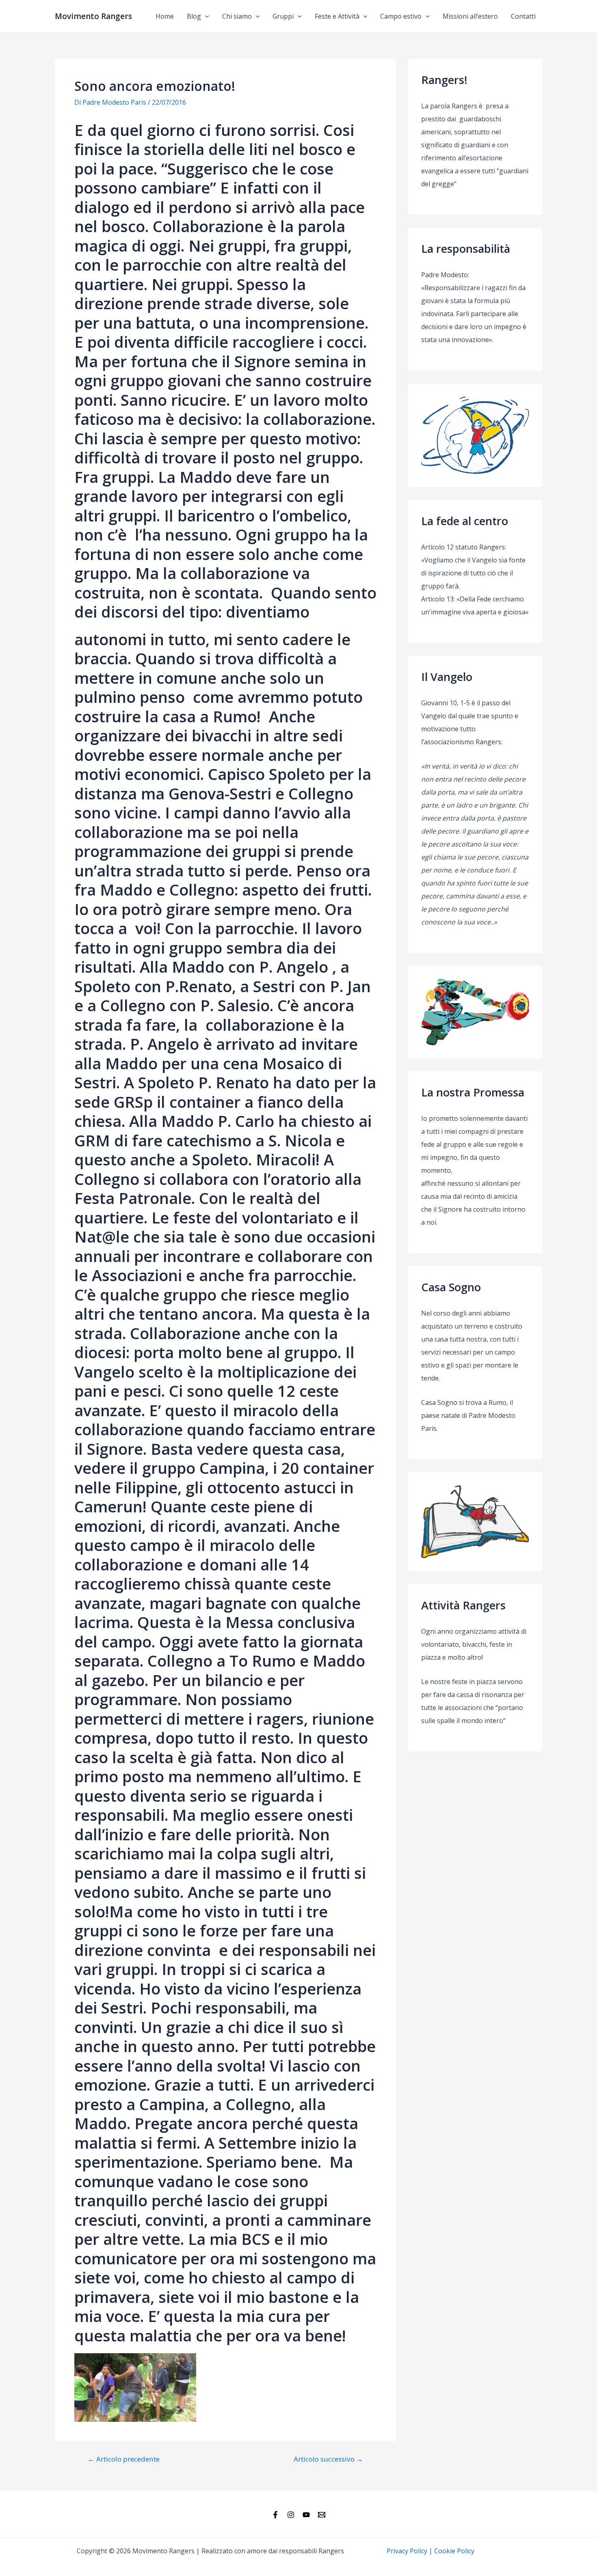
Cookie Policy (454, 2551)
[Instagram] (291, 2515)
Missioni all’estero (470, 16)
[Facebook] (275, 2515)
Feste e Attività (337, 16)
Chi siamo (237, 16)
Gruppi (283, 16)
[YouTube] (306, 2515)
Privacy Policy (407, 2551)
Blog (194, 16)
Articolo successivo (328, 2459)
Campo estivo (401, 16)
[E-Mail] (322, 2515)
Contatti (523, 16)
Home (165, 16)
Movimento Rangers (93, 16)
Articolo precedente (124, 2459)
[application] (205, 16)
